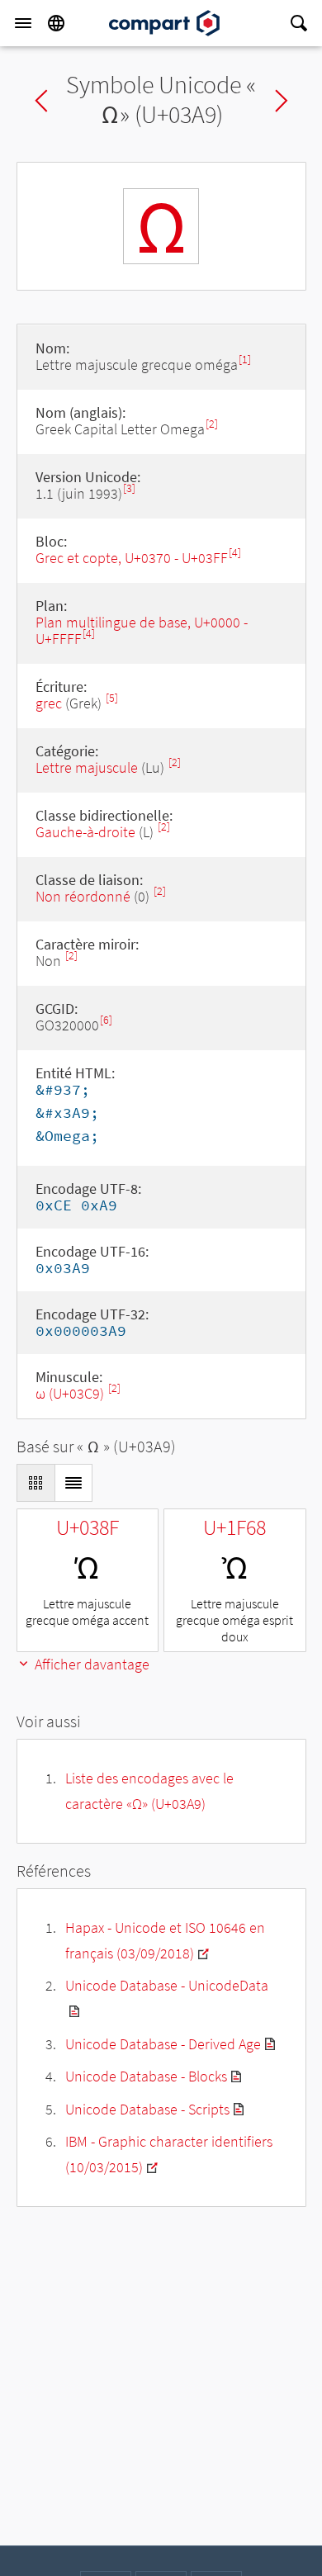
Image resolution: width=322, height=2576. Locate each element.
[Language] (56, 23)
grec (49, 703)
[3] (129, 488)
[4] (235, 553)
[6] (106, 1020)
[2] (212, 424)
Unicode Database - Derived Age (163, 2044)
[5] (112, 698)
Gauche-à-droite (85, 832)
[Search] (299, 23)
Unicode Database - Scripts (147, 2109)
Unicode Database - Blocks (146, 2076)
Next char (282, 101)
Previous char (41, 101)
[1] (245, 360)
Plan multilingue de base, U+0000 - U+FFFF (142, 630)
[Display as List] (73, 1483)
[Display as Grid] (36, 1483)
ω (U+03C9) (71, 1393)
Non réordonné (83, 896)
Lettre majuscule (87, 767)
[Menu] (23, 23)
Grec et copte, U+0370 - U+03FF (132, 558)
